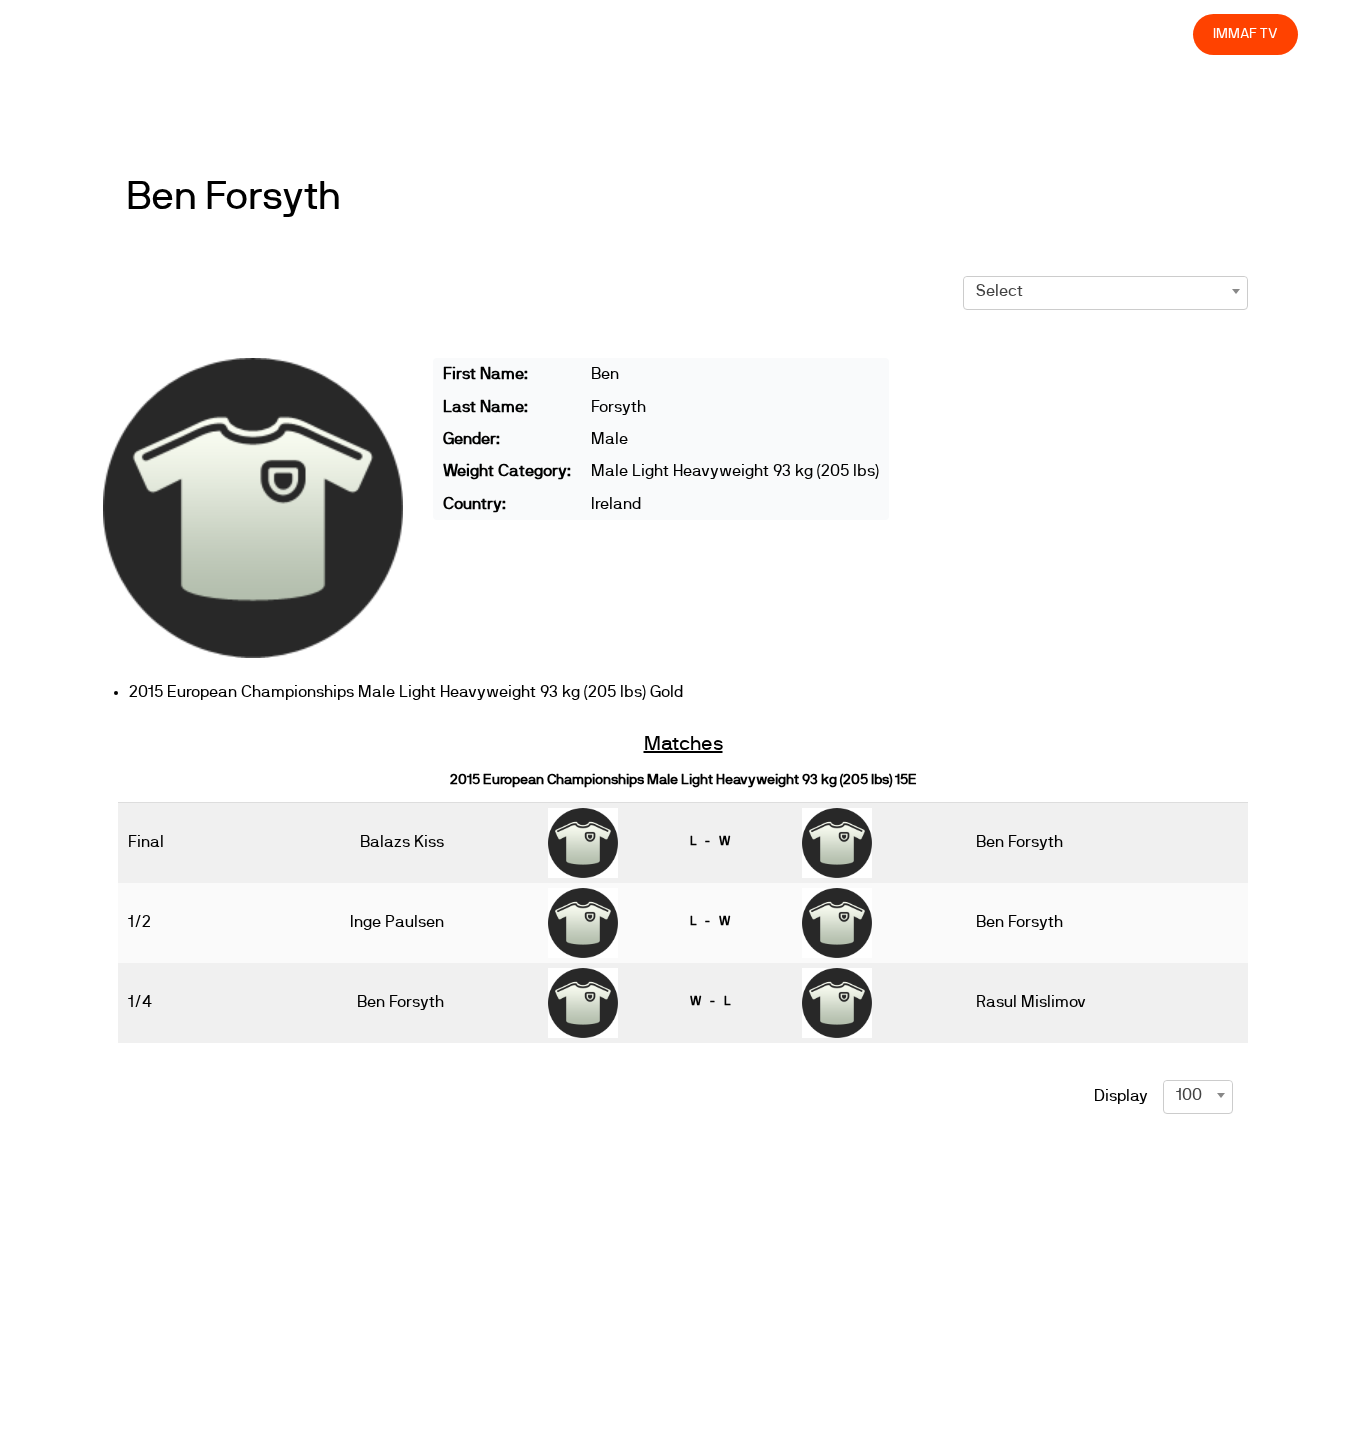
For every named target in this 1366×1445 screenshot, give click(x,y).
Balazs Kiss (402, 842)
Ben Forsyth (233, 197)
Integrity (1084, 33)
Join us (918, 33)
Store (1159, 33)
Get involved (824, 33)
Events (662, 33)
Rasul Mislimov (1031, 1002)
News (591, 33)
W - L (710, 1001)
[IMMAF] (115, 34)
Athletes (999, 33)
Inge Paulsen (397, 922)
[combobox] (1105, 291)
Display (1121, 1096)
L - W (710, 841)
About (733, 33)
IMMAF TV (1245, 33)
